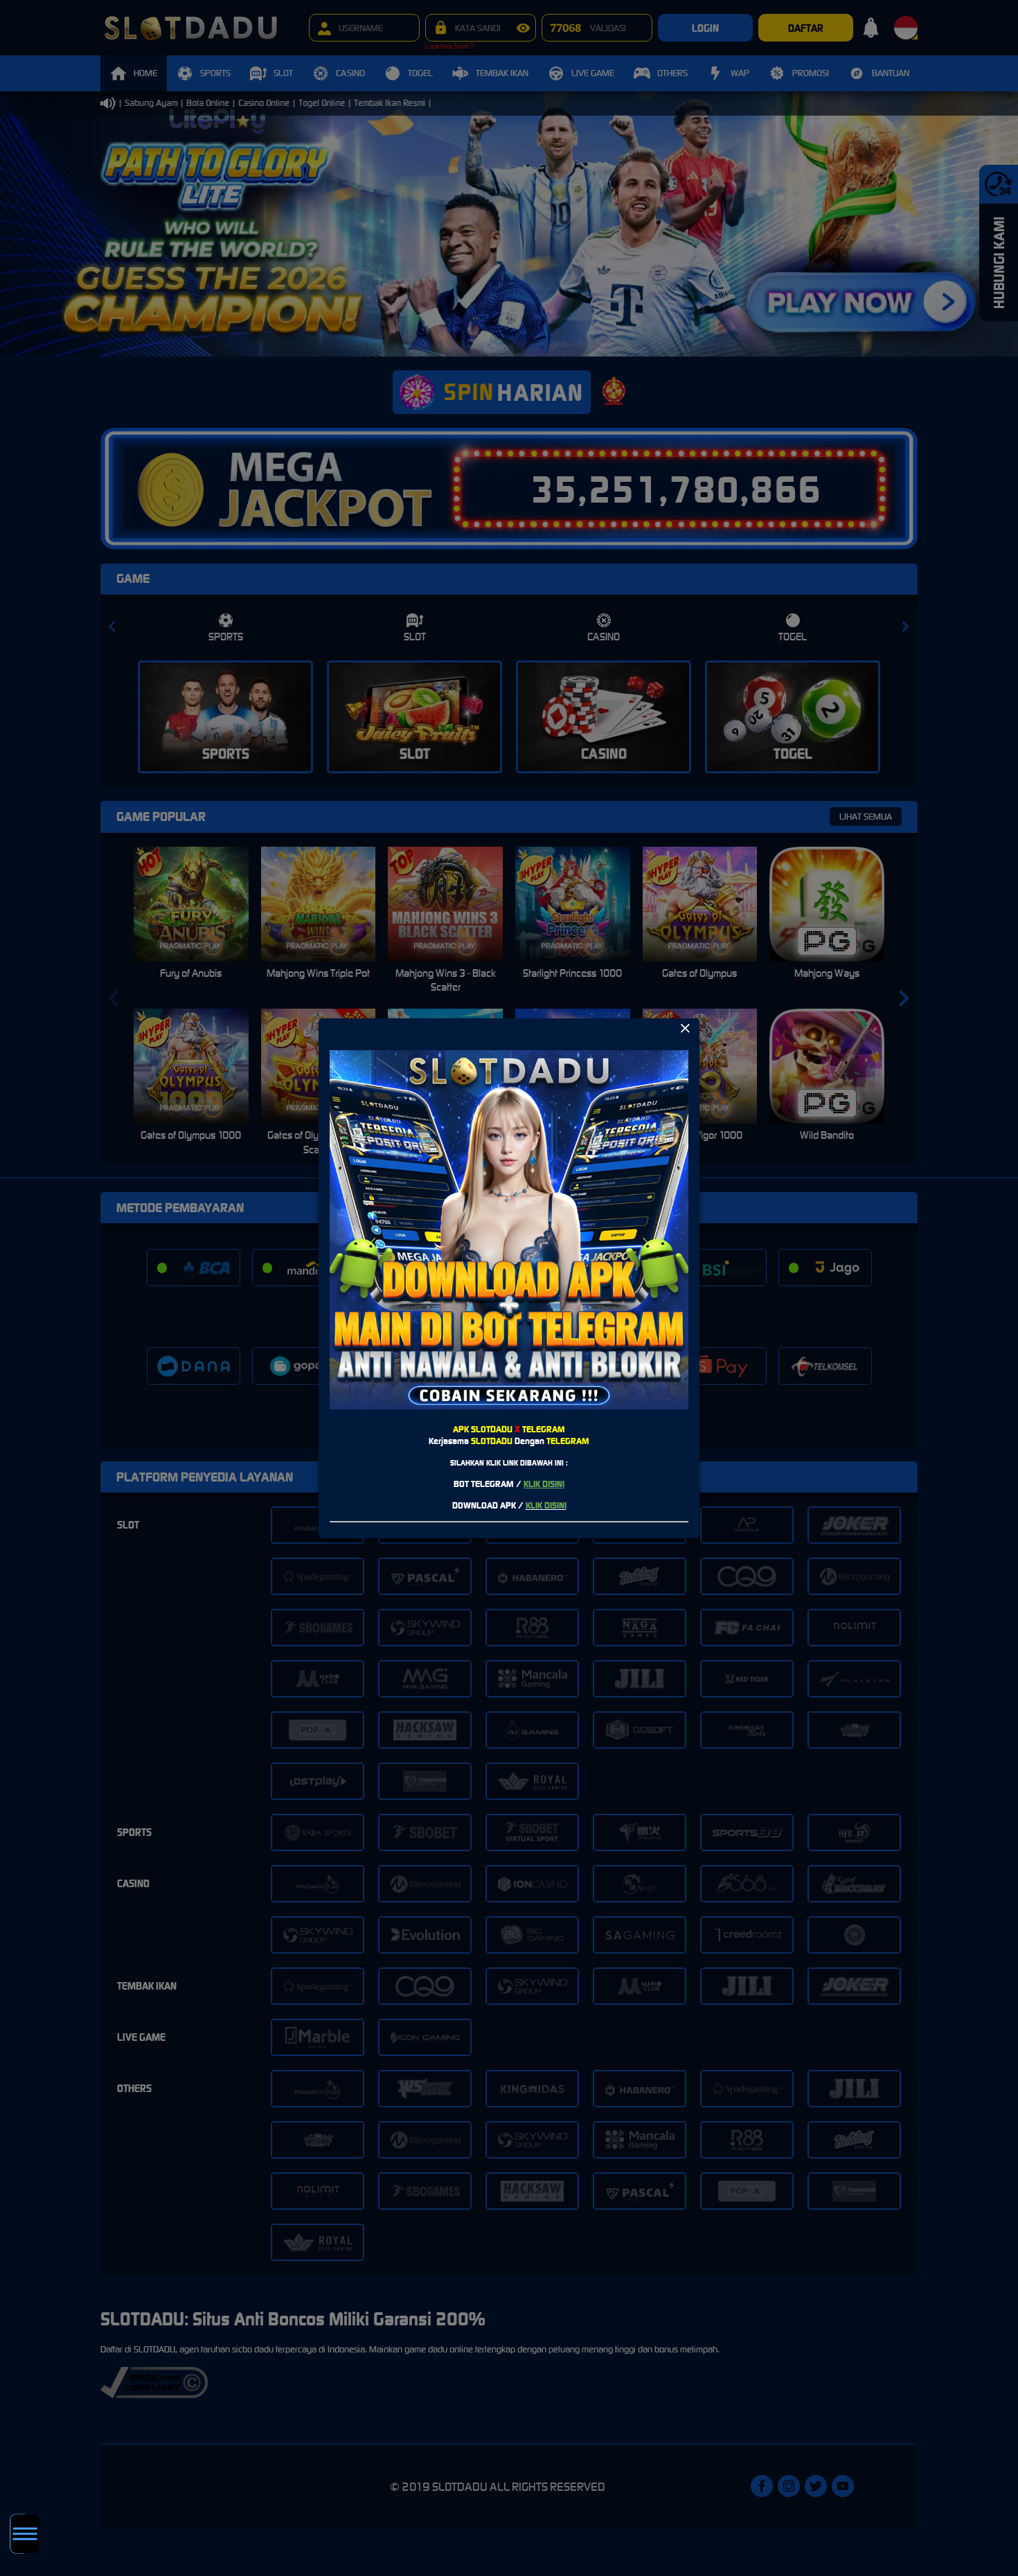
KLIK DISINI (544, 1484)
